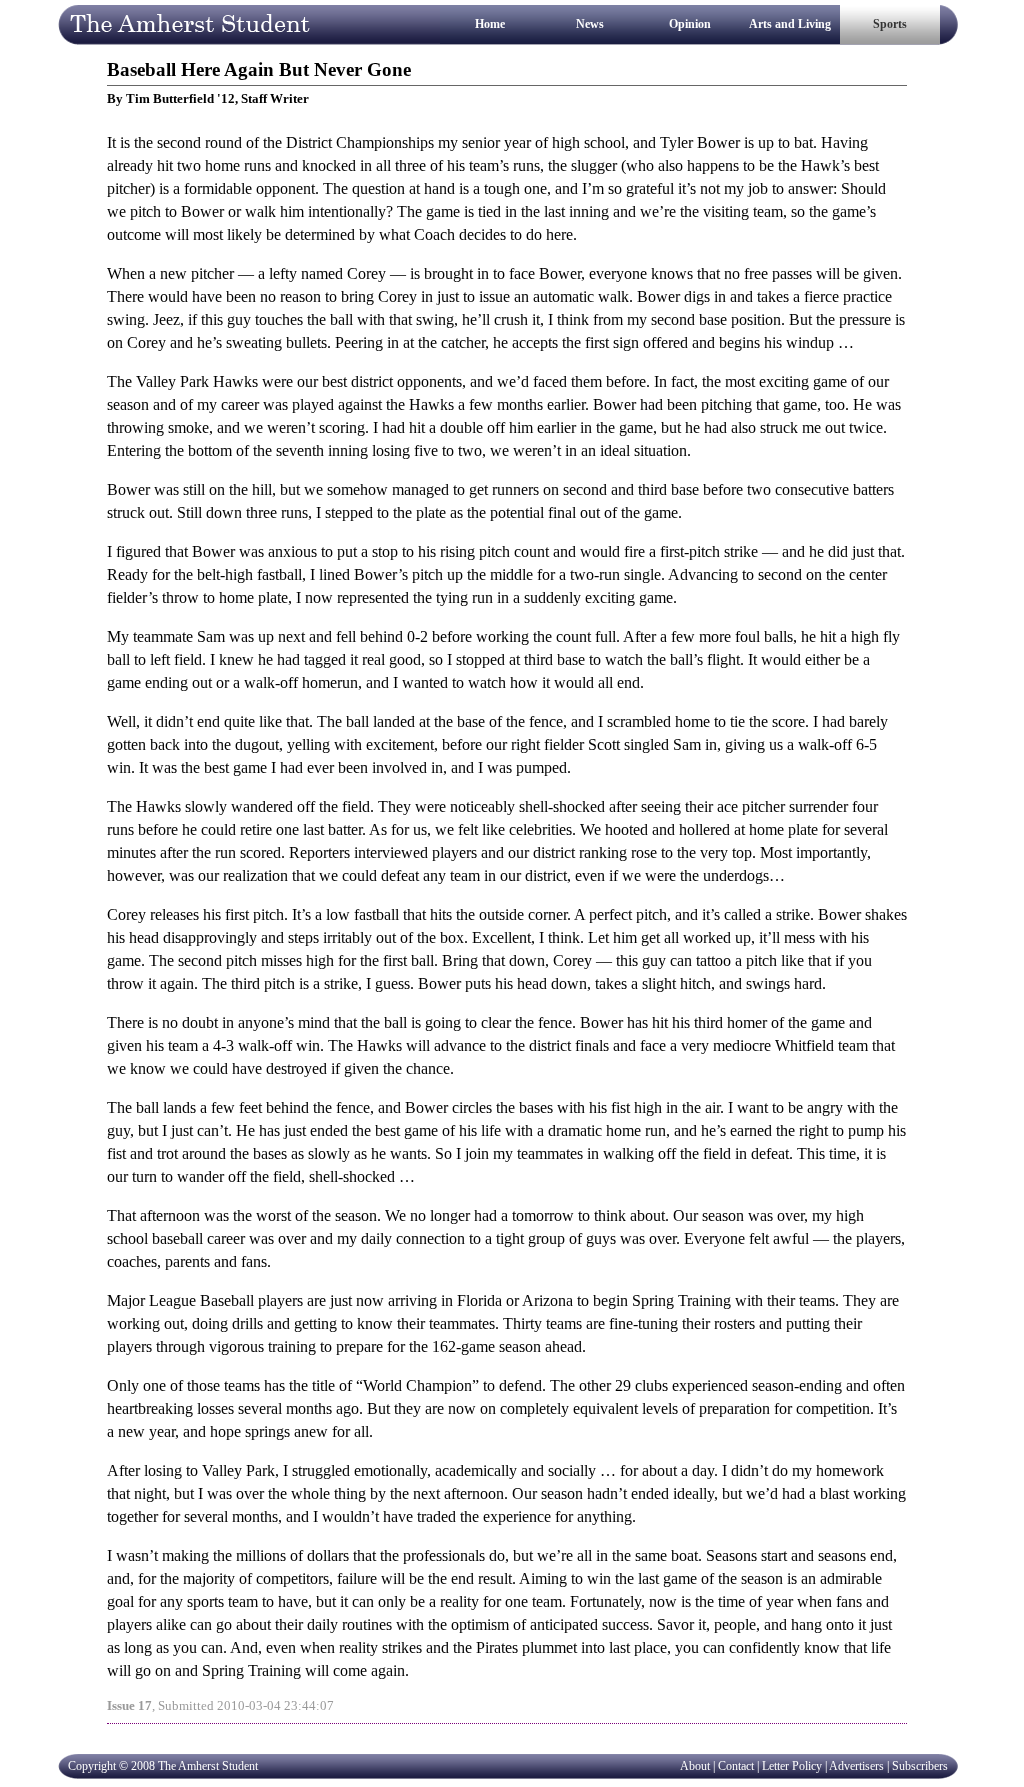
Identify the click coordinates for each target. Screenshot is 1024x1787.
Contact (736, 1766)
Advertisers (856, 1766)
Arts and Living (790, 24)
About (695, 1766)
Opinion (690, 24)
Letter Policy (792, 1766)
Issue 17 (129, 1705)
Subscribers (920, 1766)
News (590, 24)
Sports (890, 24)
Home (490, 24)
